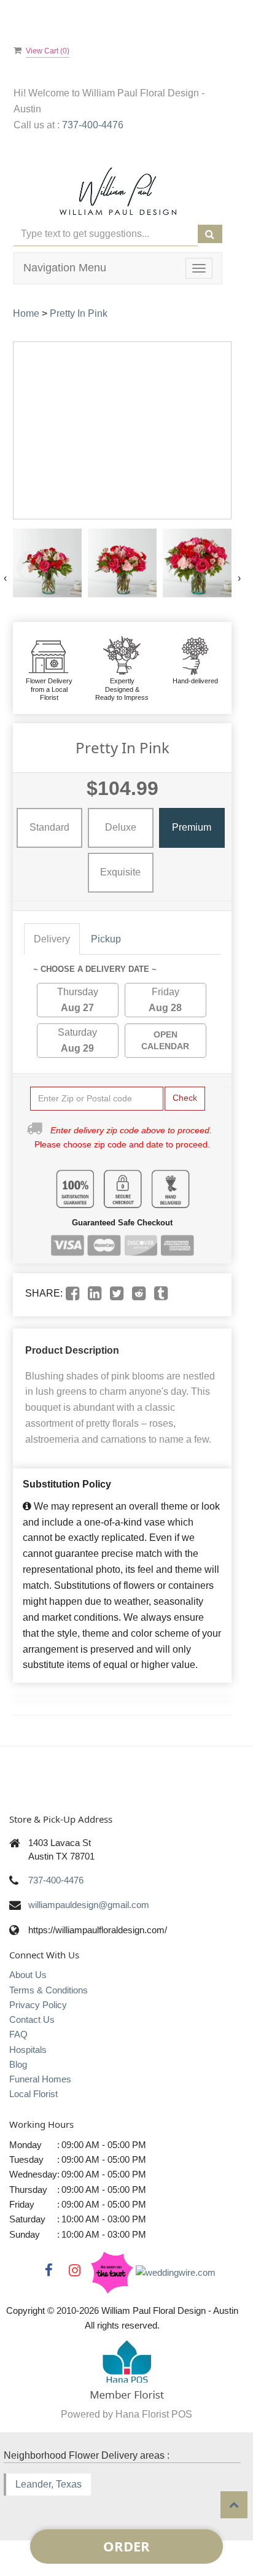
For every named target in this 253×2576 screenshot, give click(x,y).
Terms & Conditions (49, 1990)
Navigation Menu (65, 268)
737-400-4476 (93, 125)
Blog (18, 2064)
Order (126, 2546)
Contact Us (32, 2019)
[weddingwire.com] (176, 2272)
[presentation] (5, 578)
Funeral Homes (40, 2079)
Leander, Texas (49, 2484)
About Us (28, 1975)
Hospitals (28, 2050)
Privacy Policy (38, 2005)
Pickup (106, 939)
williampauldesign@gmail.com (89, 1905)
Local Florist (33, 2094)
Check (185, 1098)
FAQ (18, 2034)
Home (26, 313)
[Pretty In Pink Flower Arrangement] (47, 563)
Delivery (52, 939)
